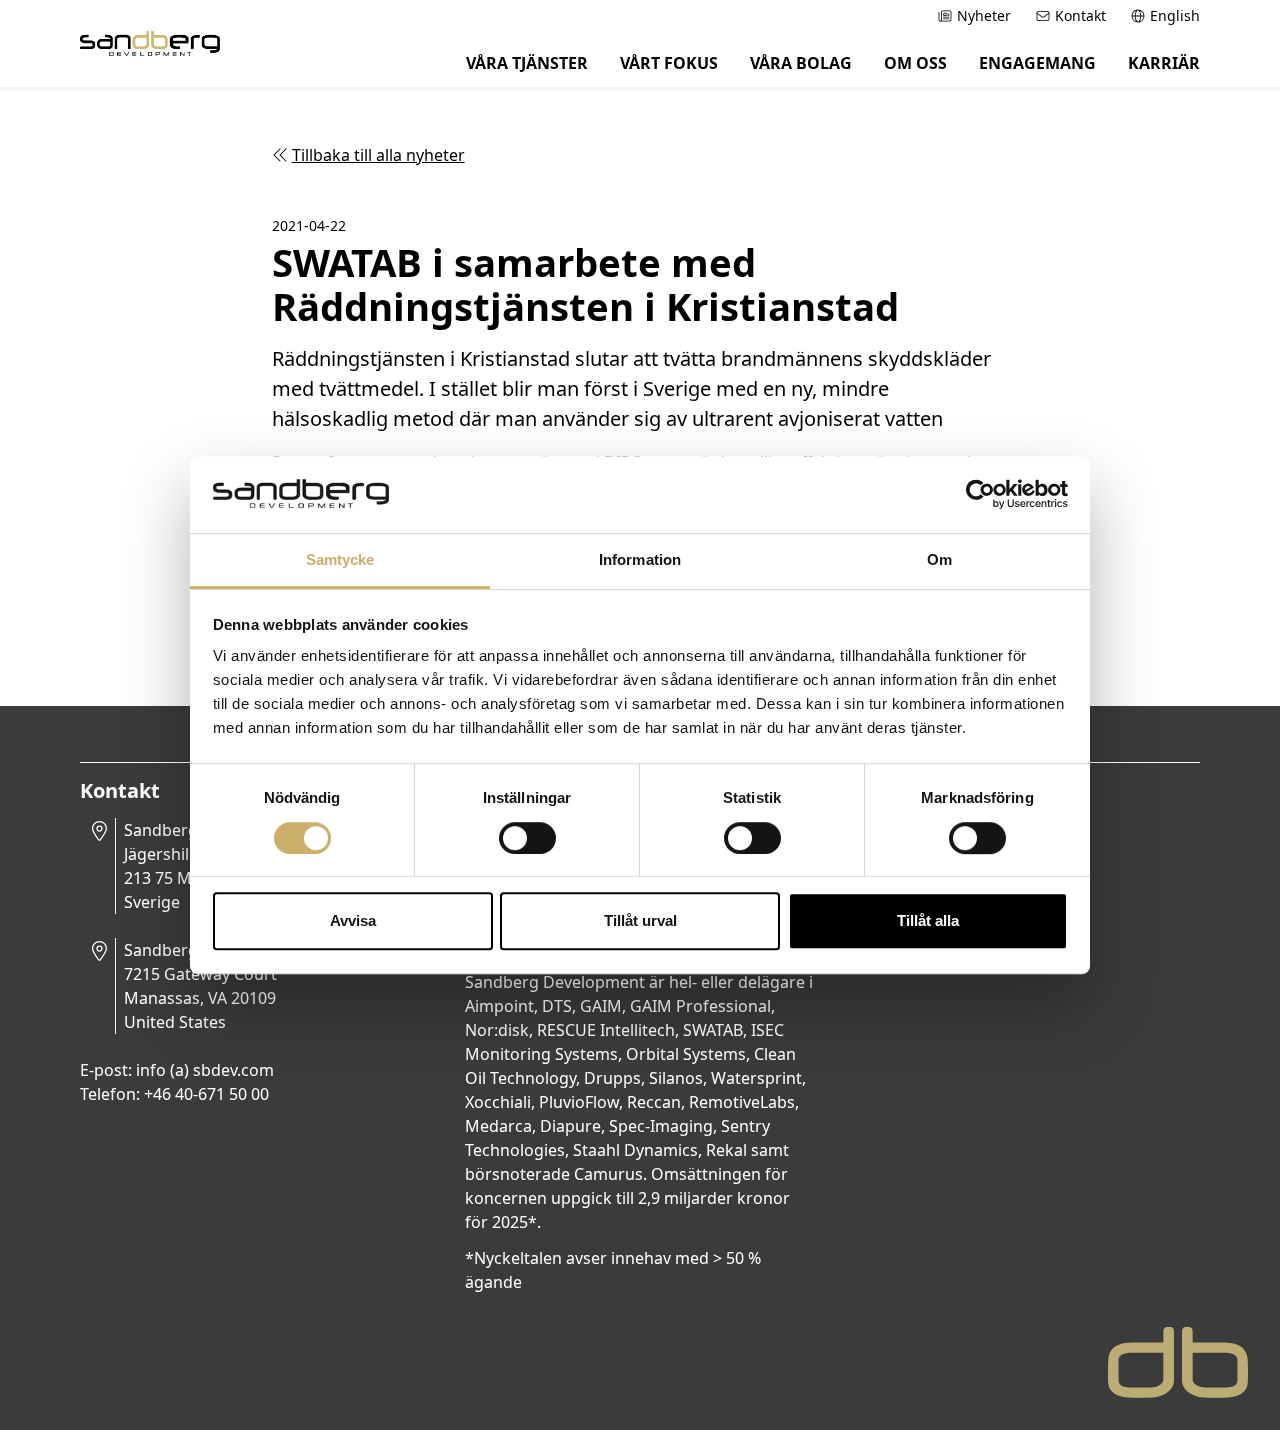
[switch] (527, 838)
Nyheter (984, 15)
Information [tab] (640, 559)
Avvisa (353, 920)
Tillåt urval (640, 920)
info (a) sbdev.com (205, 1070)
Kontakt (1080, 15)
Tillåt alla (928, 920)
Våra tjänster (527, 63)
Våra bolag (801, 63)
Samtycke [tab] (340, 559)
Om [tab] (939, 559)
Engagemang (1037, 63)
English (1175, 15)
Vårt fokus (669, 63)
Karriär (1164, 63)
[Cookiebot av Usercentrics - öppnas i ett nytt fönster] (980, 495)
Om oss (915, 63)
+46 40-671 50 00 (206, 1094)
